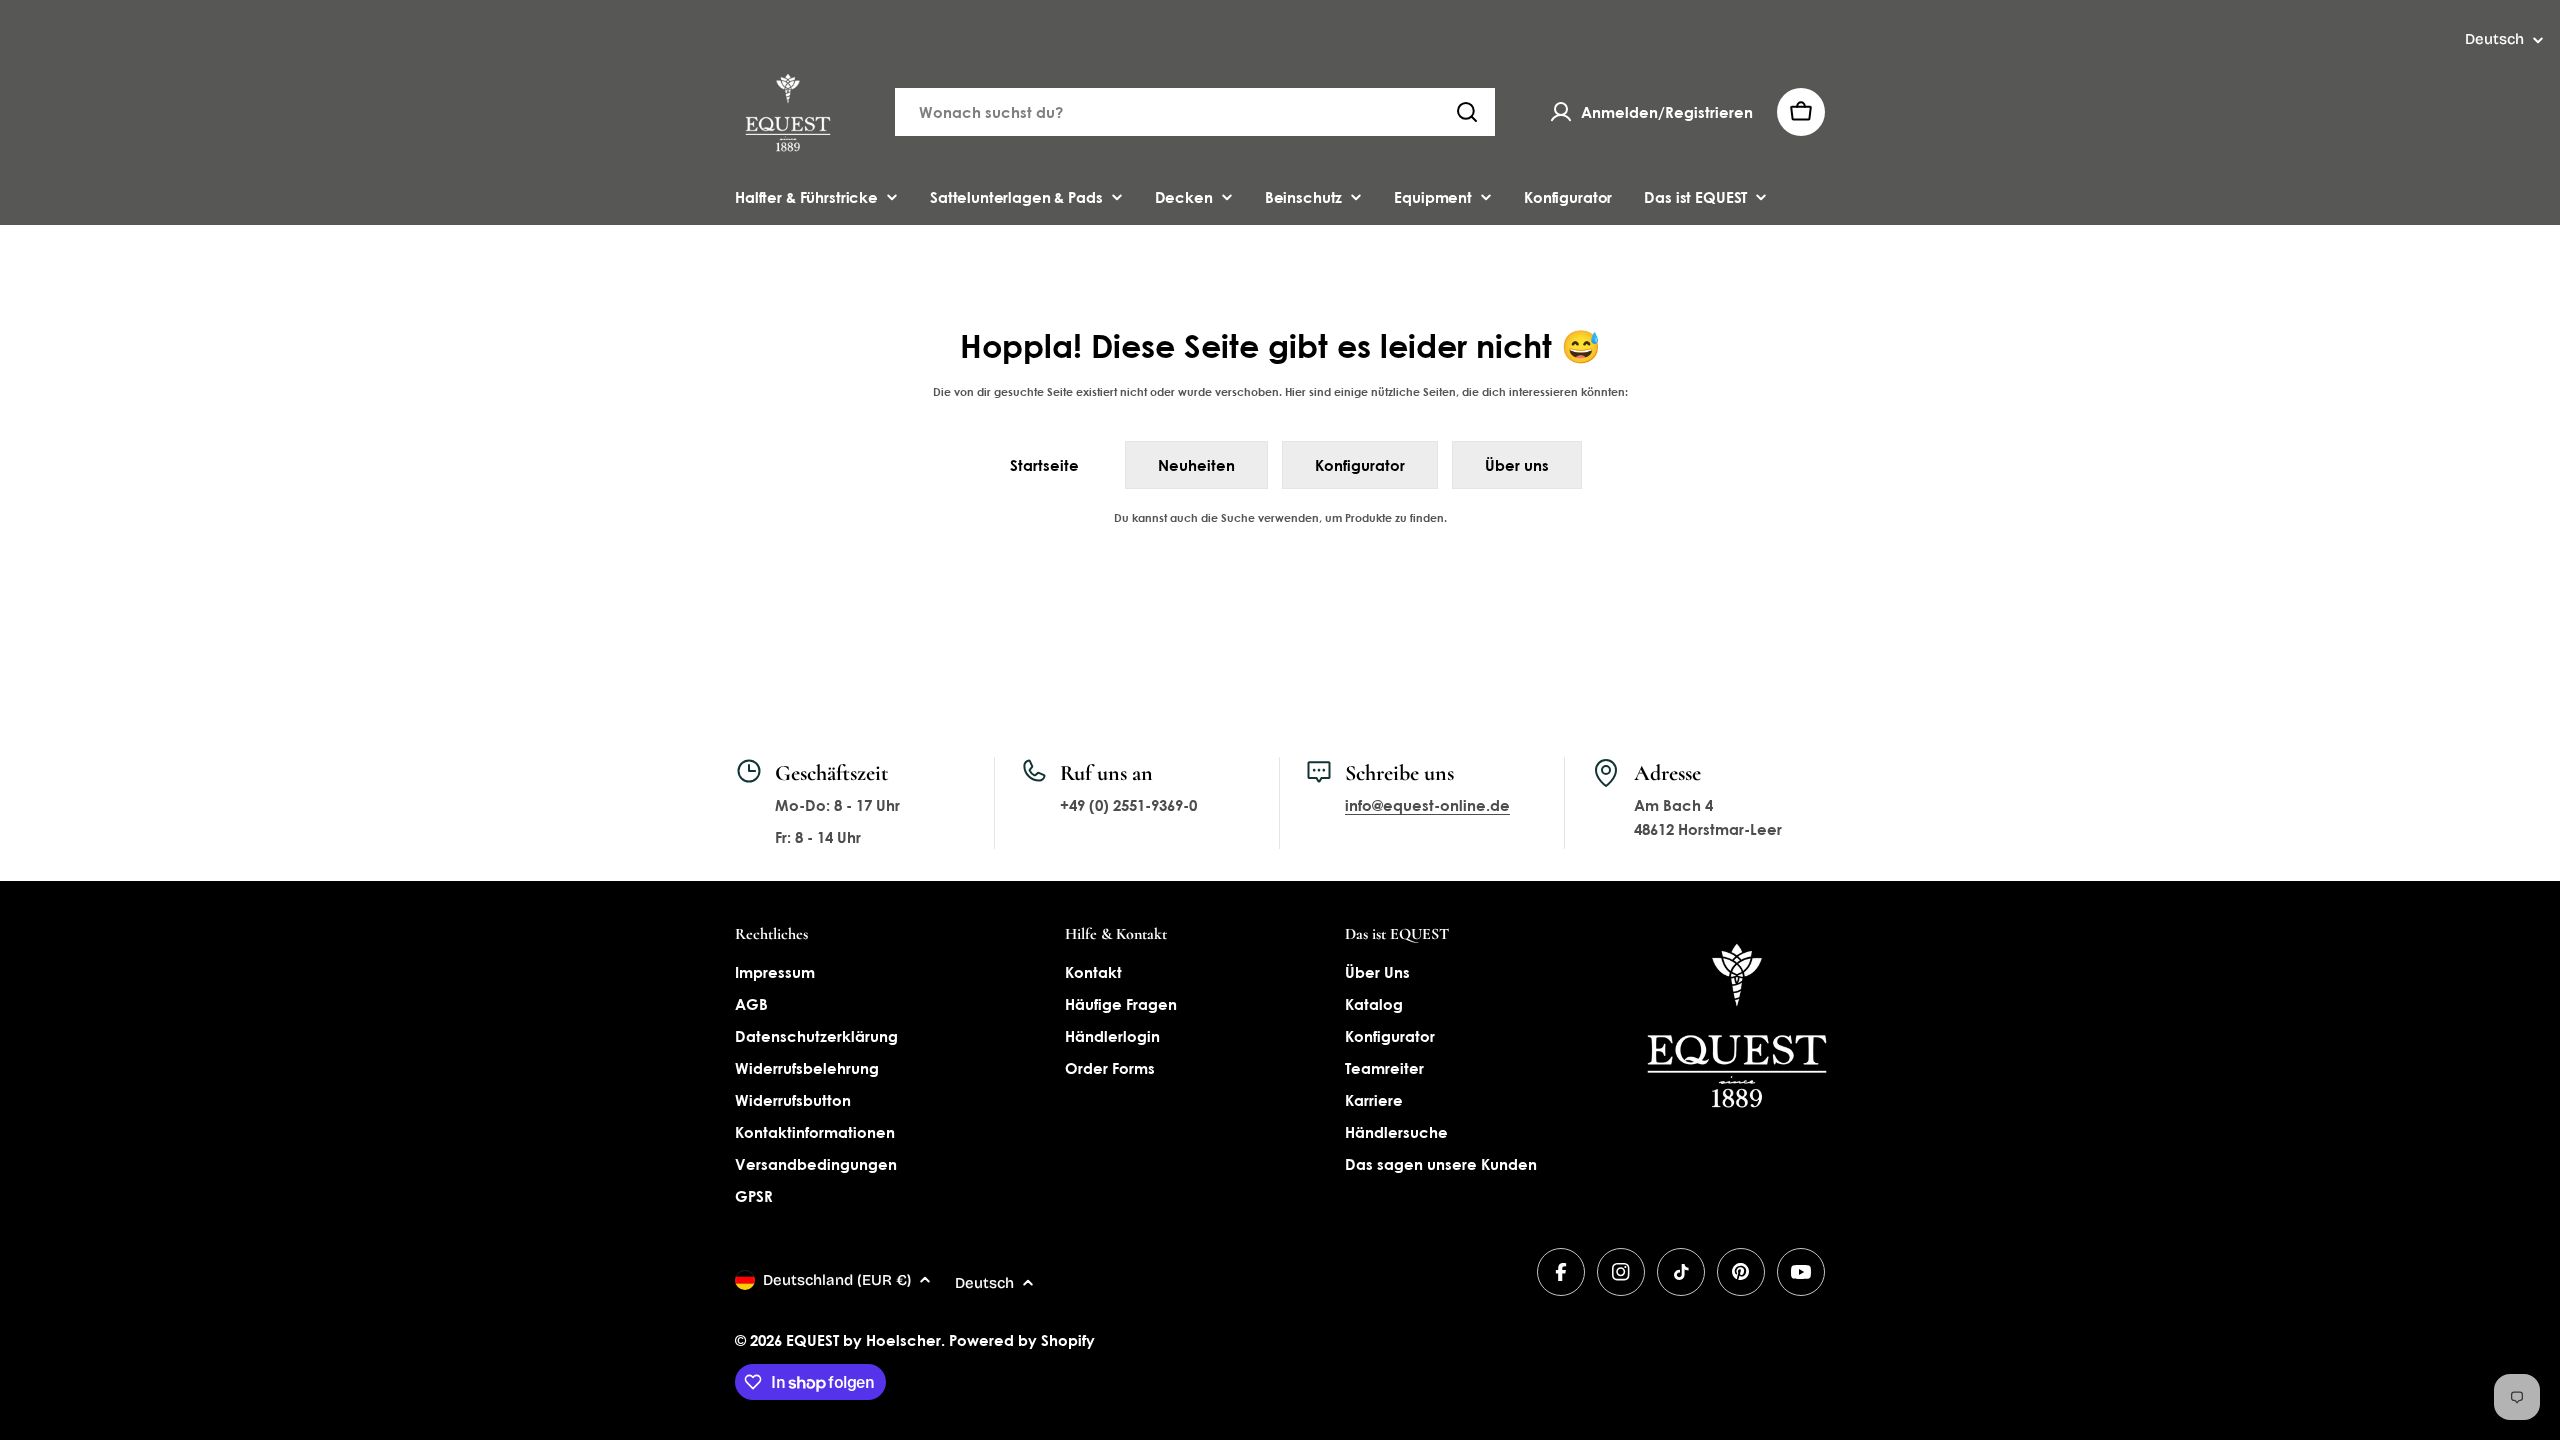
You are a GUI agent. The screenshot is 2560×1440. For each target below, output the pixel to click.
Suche (1238, 517)
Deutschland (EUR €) (837, 1280)
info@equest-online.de (1427, 805)
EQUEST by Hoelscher (863, 1340)
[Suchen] (1467, 112)
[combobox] (1195, 112)
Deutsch (2494, 39)
